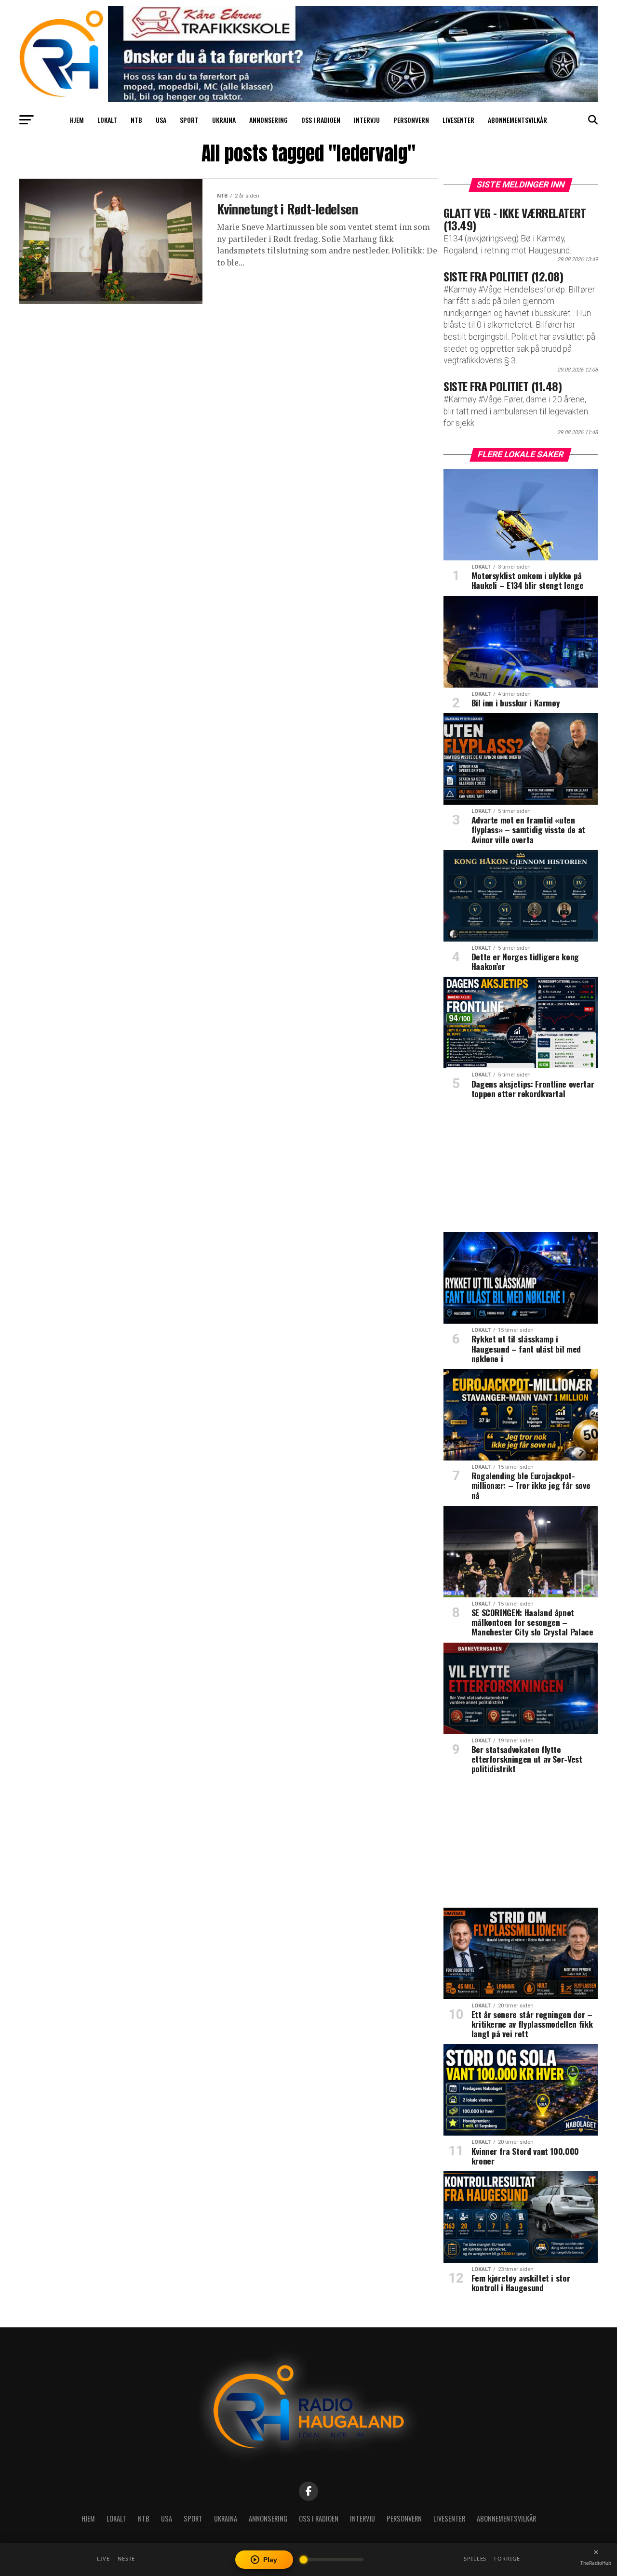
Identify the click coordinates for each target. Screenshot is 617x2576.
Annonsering (268, 120)
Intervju (367, 120)
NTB (136, 120)
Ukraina (224, 120)
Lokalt (107, 120)
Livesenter (458, 120)
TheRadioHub (596, 2563)
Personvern (411, 120)
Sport (189, 120)
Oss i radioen (321, 120)
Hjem (77, 120)
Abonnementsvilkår (517, 120)
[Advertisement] (521, 1169)
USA (161, 120)
